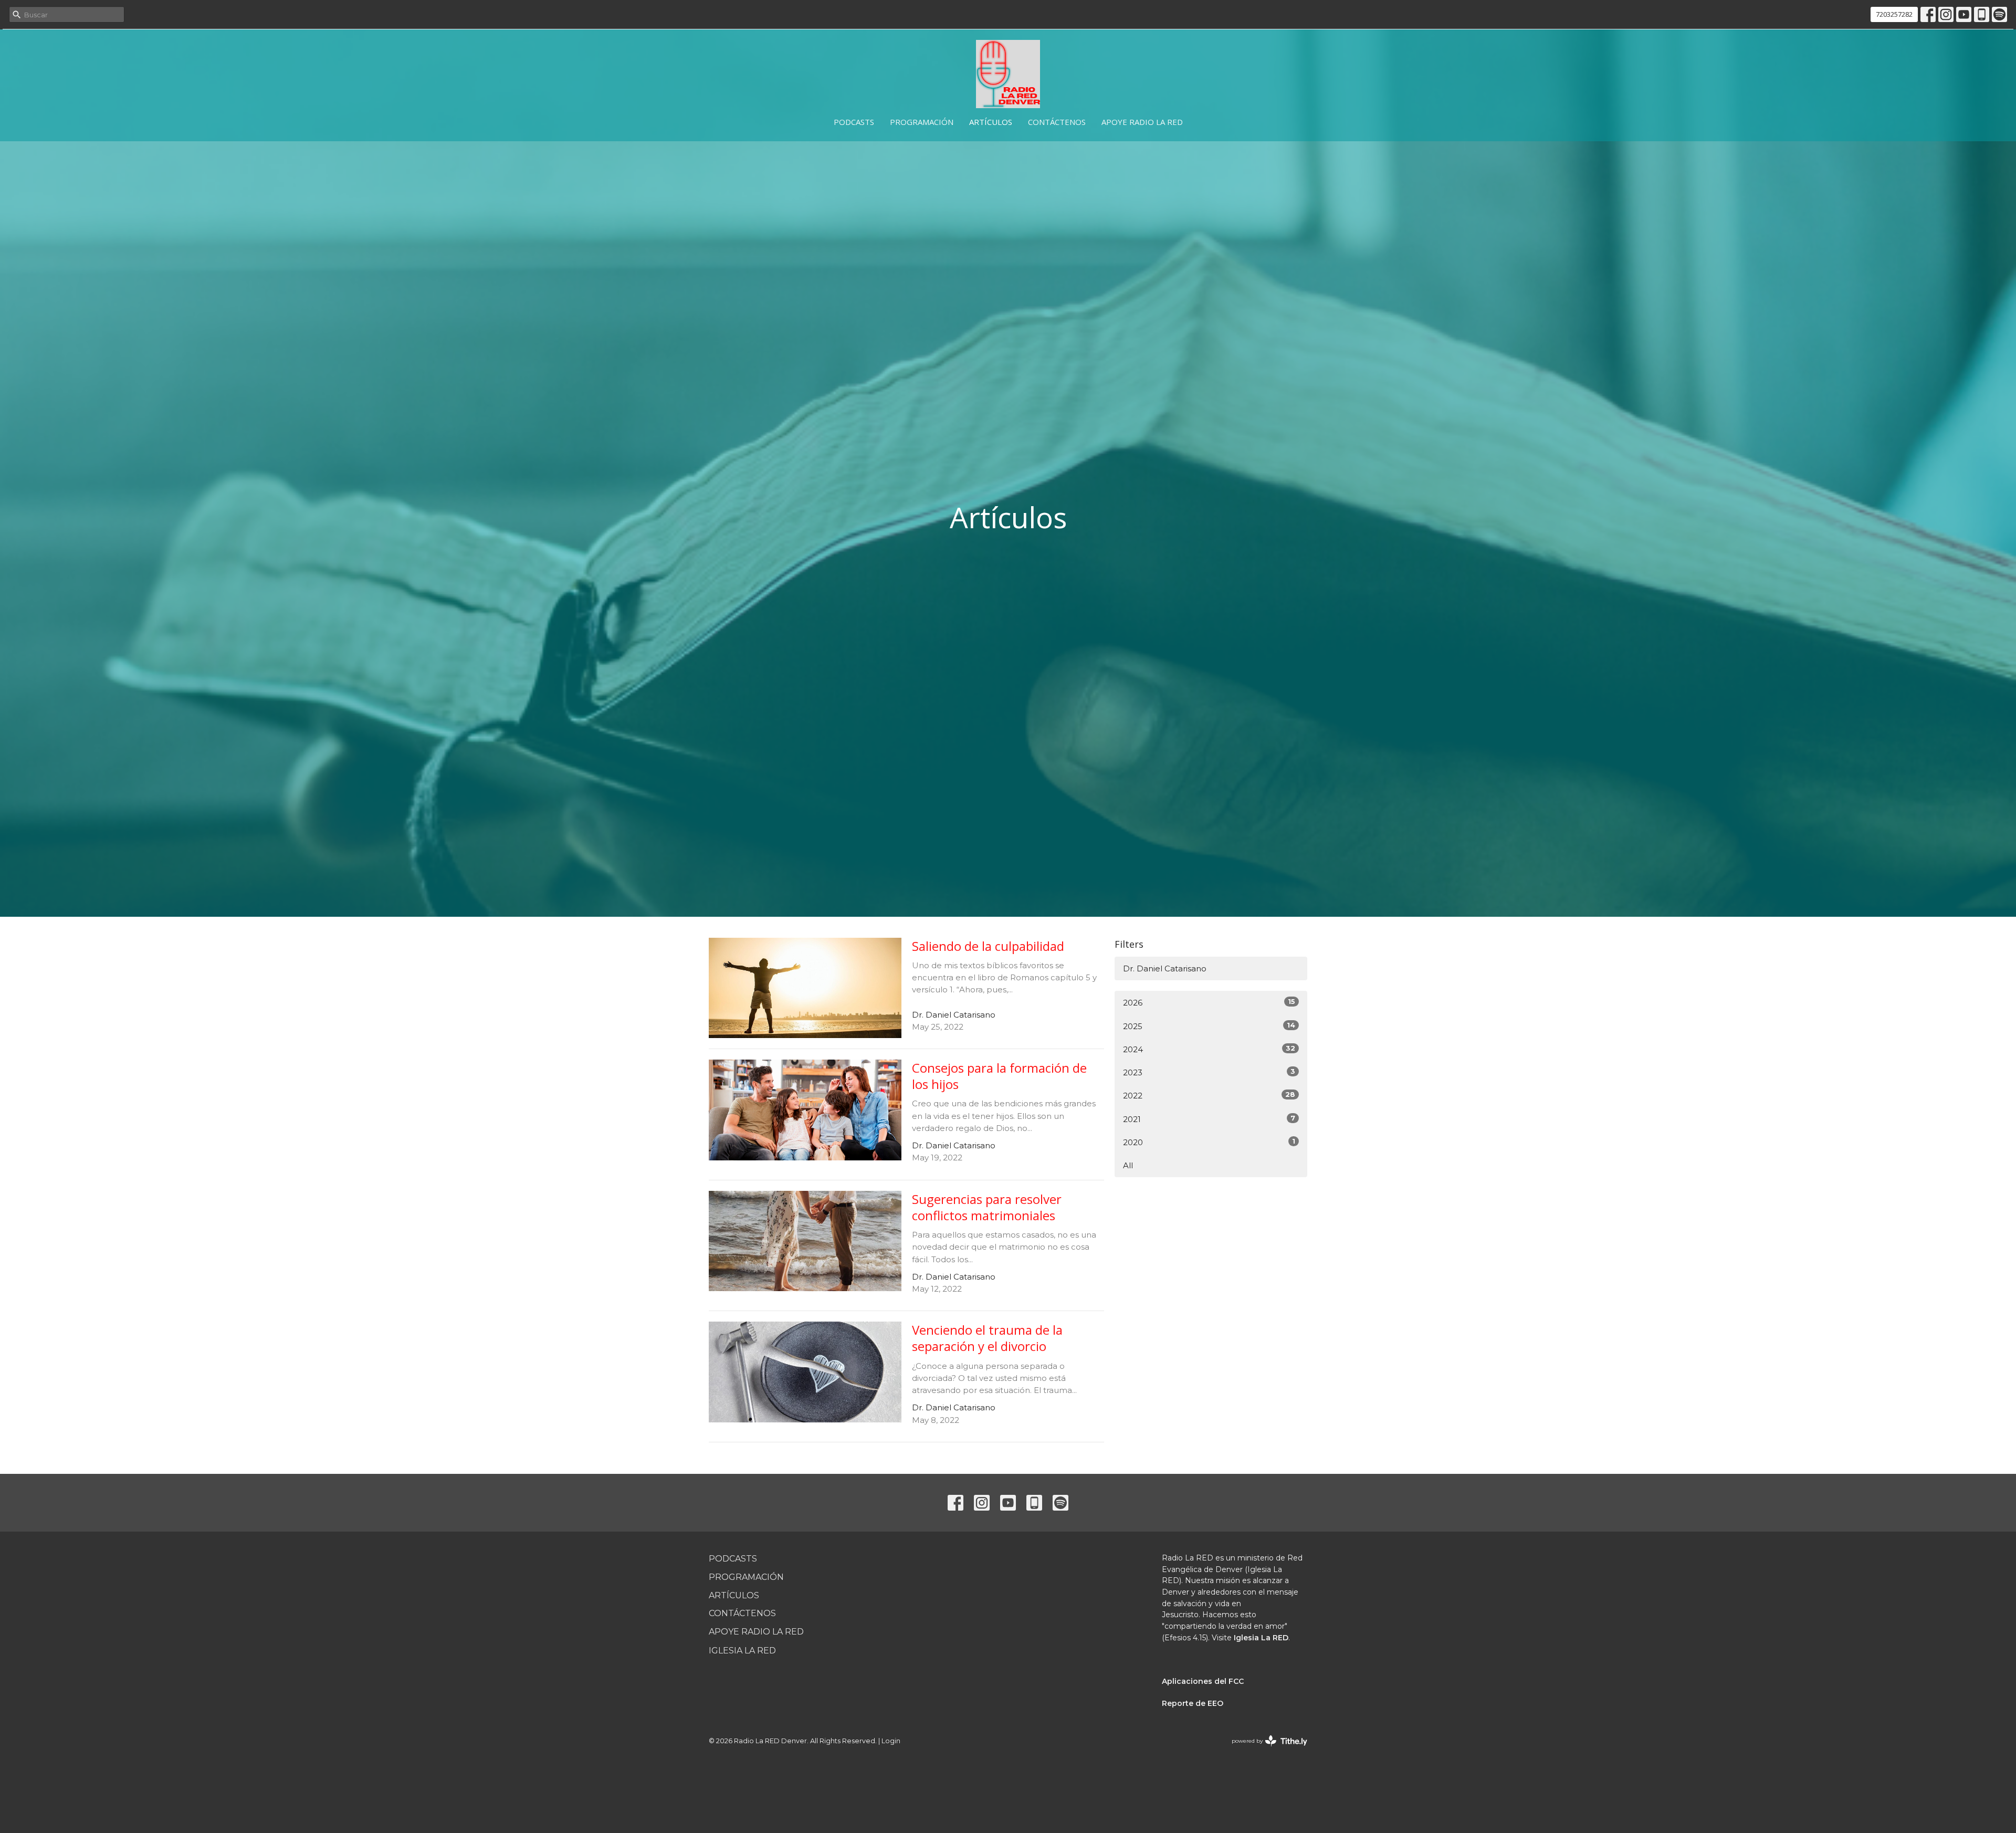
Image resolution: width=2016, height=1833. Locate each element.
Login (891, 1741)
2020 (1209, 1142)
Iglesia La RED (742, 1651)
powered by (1264, 1750)
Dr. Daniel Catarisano (1165, 968)
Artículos (991, 122)
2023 (1209, 1072)
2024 (1209, 1049)
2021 (1209, 1119)
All (1128, 1165)
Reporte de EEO (1193, 1703)
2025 (1209, 1026)
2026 (1209, 1002)
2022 (1209, 1095)
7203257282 (1894, 14)
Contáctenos (1057, 122)
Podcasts (854, 122)
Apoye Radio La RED (1142, 122)
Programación (922, 122)
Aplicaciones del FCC (1203, 1681)
